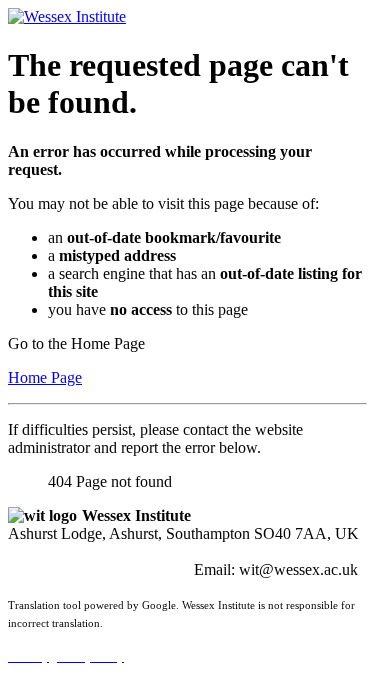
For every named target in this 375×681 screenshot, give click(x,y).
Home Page (45, 377)
